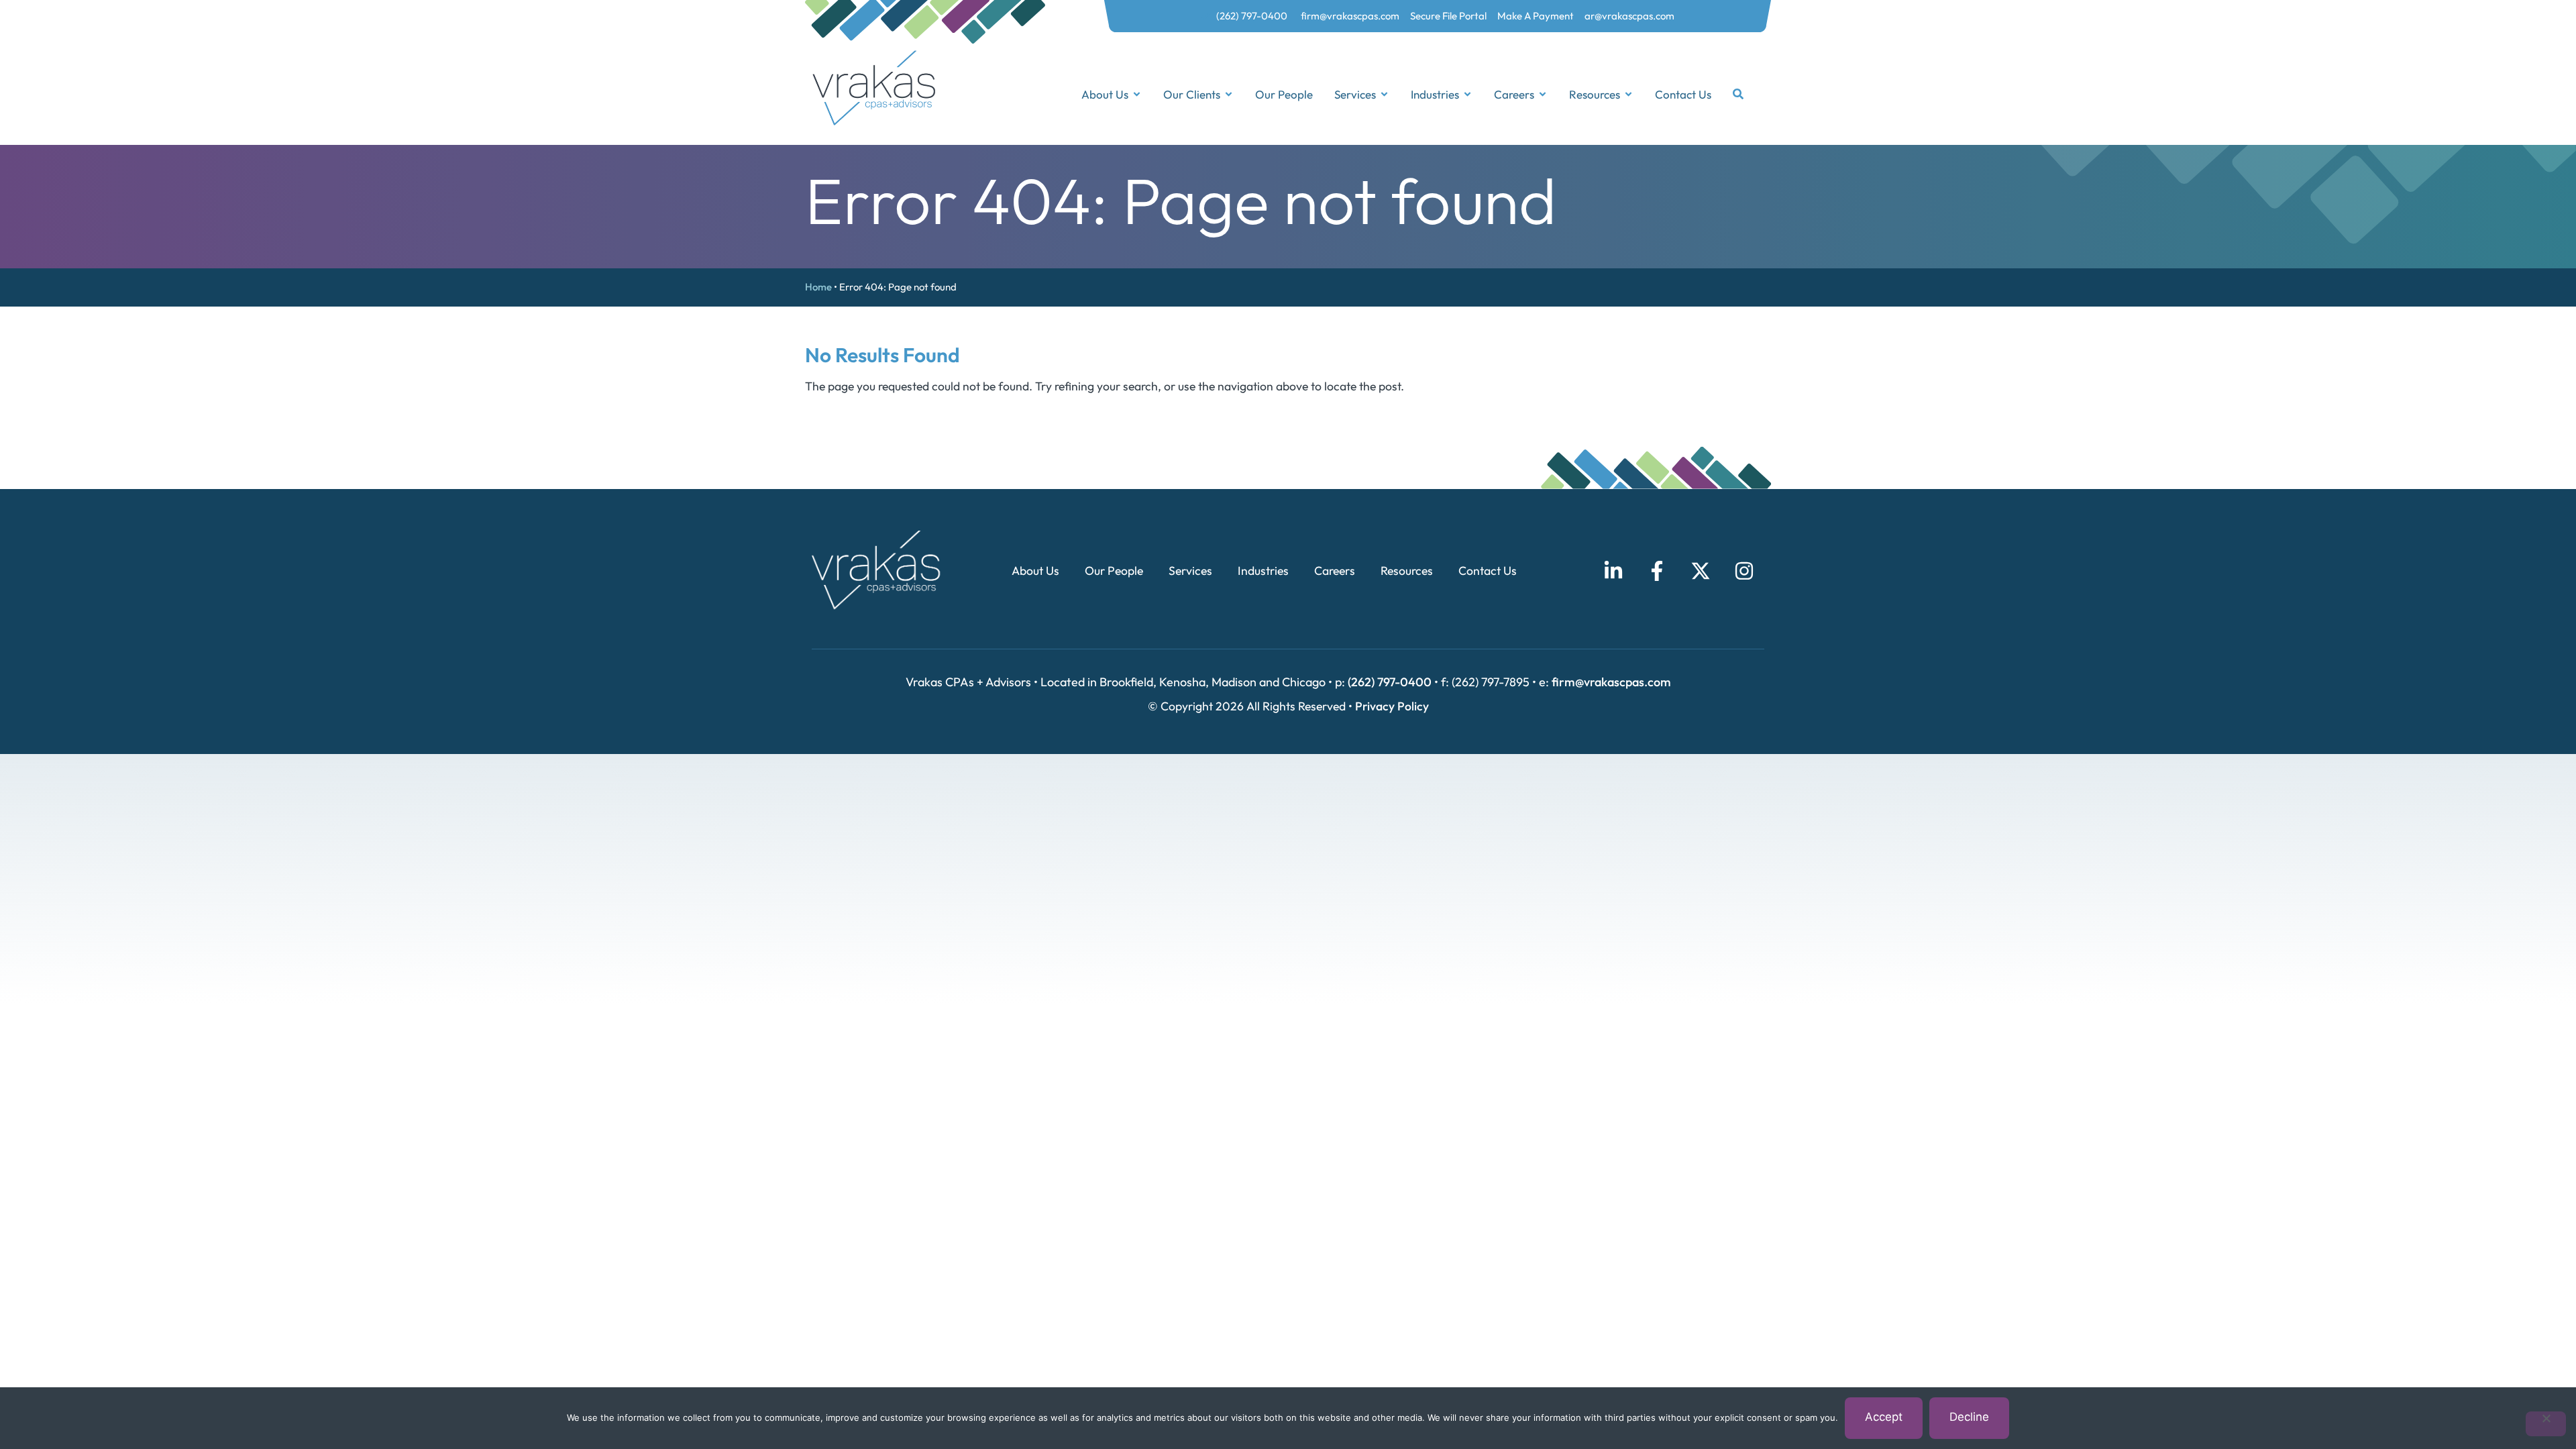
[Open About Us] (1137, 95)
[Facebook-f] (1657, 571)
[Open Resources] (1628, 95)
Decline (1969, 1417)
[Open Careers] (1543, 95)
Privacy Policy (1392, 706)
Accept (1884, 1417)
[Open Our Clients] (1229, 95)
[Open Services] (1384, 95)
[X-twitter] (1701, 571)
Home (818, 287)
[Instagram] (1744, 571)
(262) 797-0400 (1390, 682)
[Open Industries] (1467, 95)
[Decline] (2546, 1424)
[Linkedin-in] (1613, 571)
